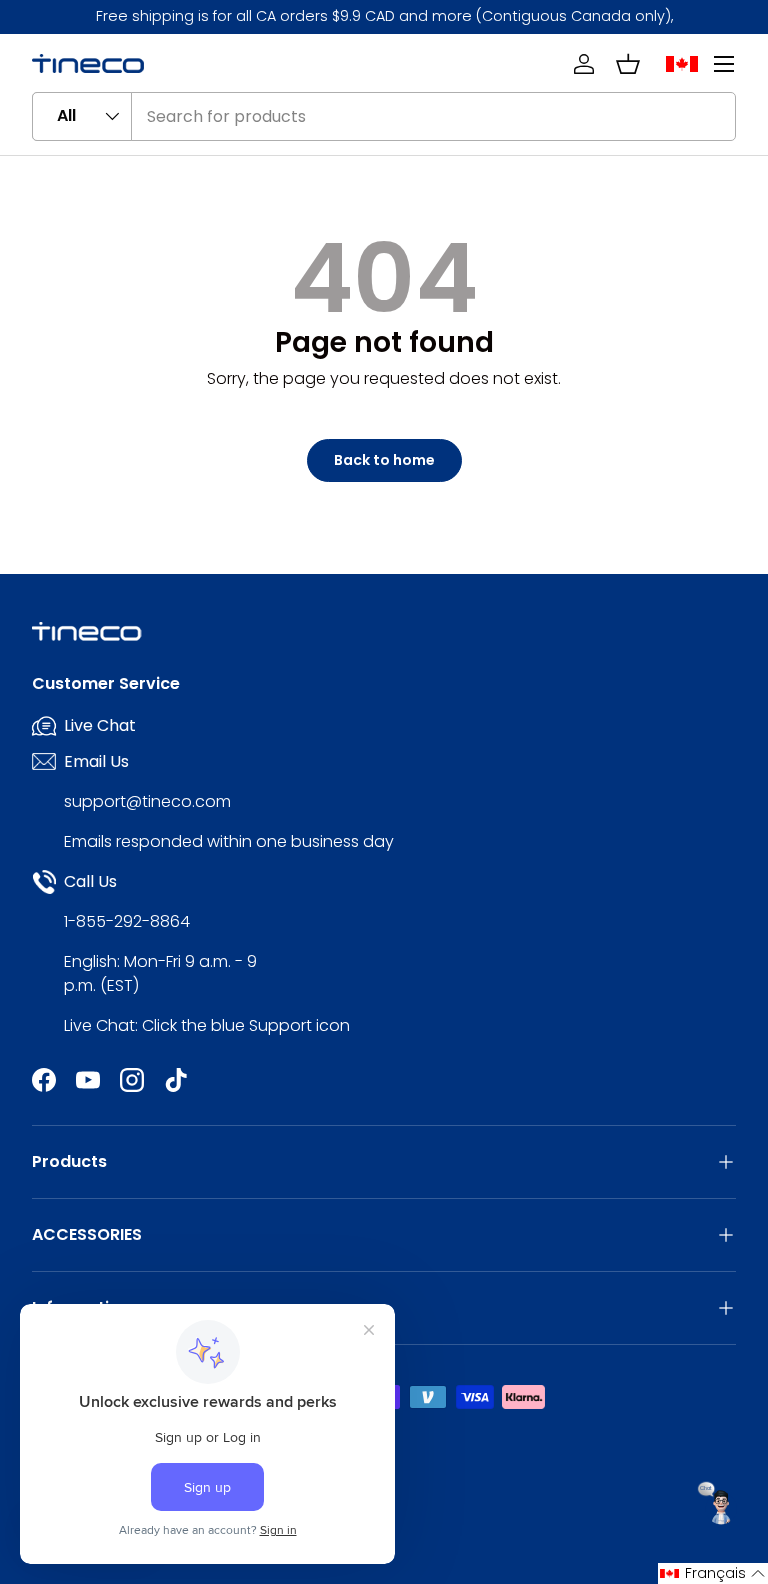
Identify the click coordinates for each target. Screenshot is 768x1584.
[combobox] (384, 116)
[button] (628, 64)
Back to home (384, 460)
